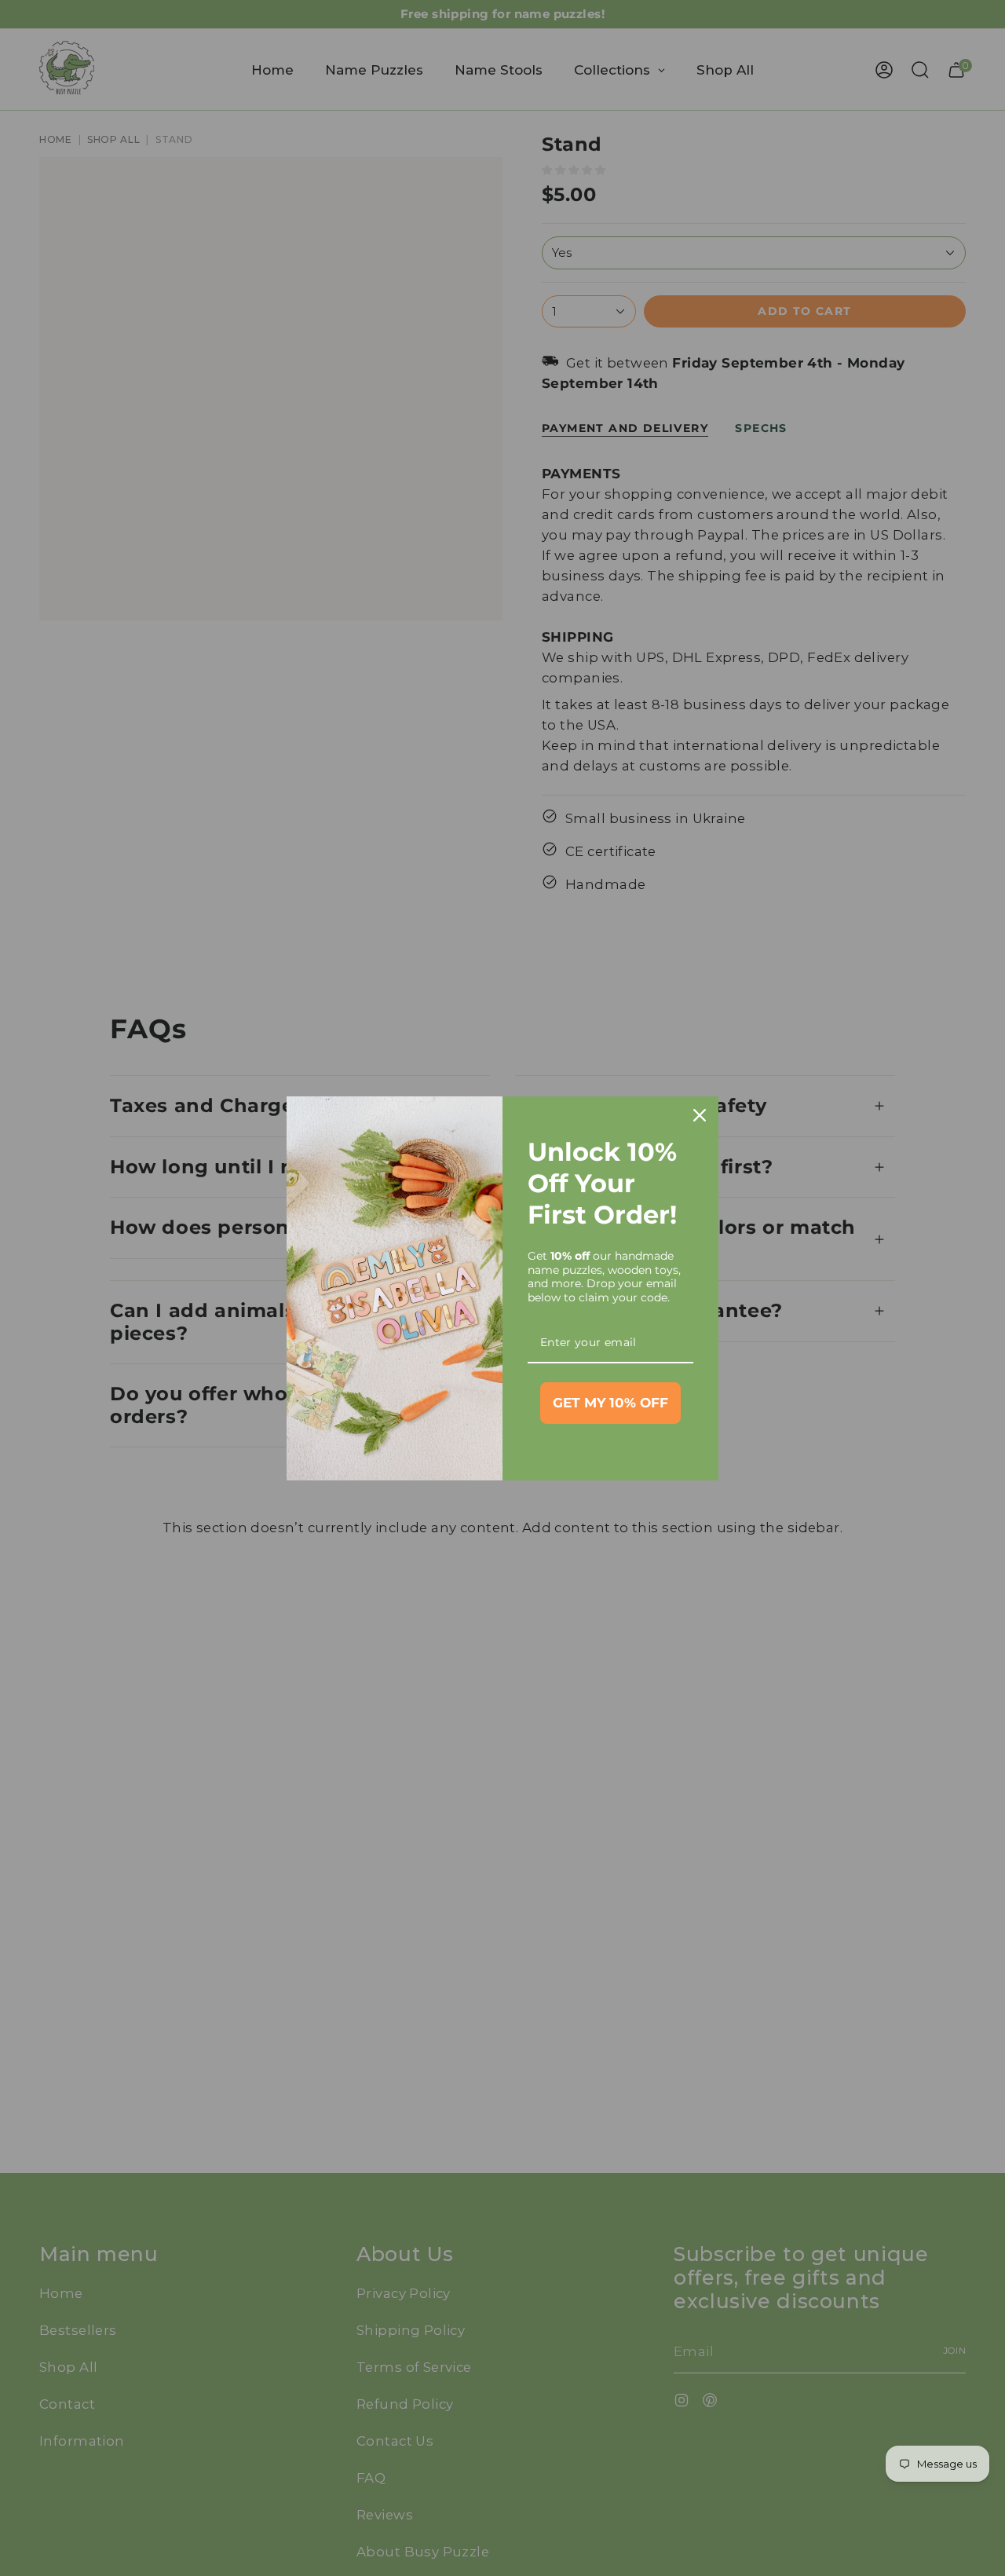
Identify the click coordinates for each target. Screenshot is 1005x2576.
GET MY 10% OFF (610, 1403)
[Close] (700, 1115)
